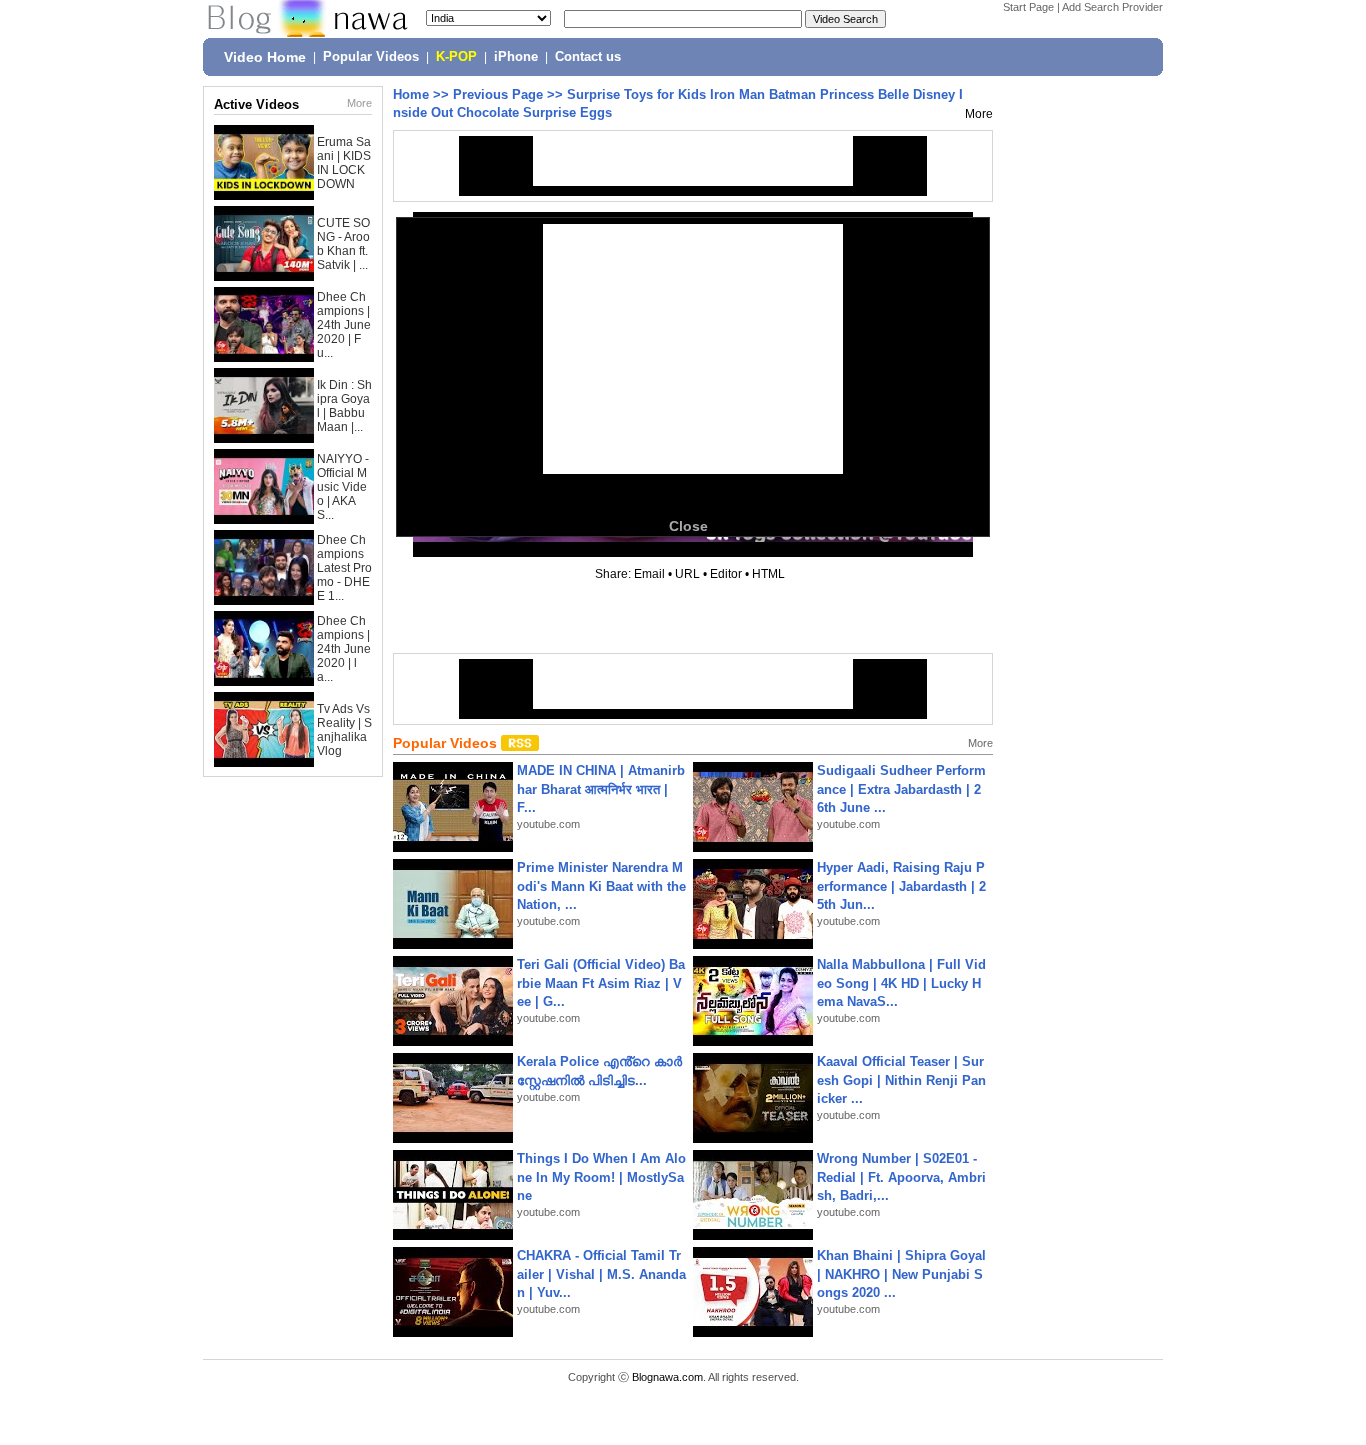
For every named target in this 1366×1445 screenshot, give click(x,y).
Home (411, 94)
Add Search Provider (1112, 7)
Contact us (588, 57)
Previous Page (498, 94)
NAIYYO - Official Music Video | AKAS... (343, 487)
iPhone (516, 57)
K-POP (456, 57)
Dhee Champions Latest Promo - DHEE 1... (344, 568)
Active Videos (256, 104)
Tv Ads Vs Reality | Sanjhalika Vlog (344, 730)
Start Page (1028, 7)
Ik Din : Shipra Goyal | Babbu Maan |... (344, 406)
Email (649, 574)
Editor (726, 574)
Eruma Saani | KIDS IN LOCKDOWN (344, 163)
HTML (768, 574)
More (359, 103)
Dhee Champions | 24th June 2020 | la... (344, 649)
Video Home (265, 57)
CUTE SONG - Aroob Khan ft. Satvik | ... (343, 244)
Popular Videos (371, 57)
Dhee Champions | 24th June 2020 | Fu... (344, 325)
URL (687, 574)
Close (688, 526)
